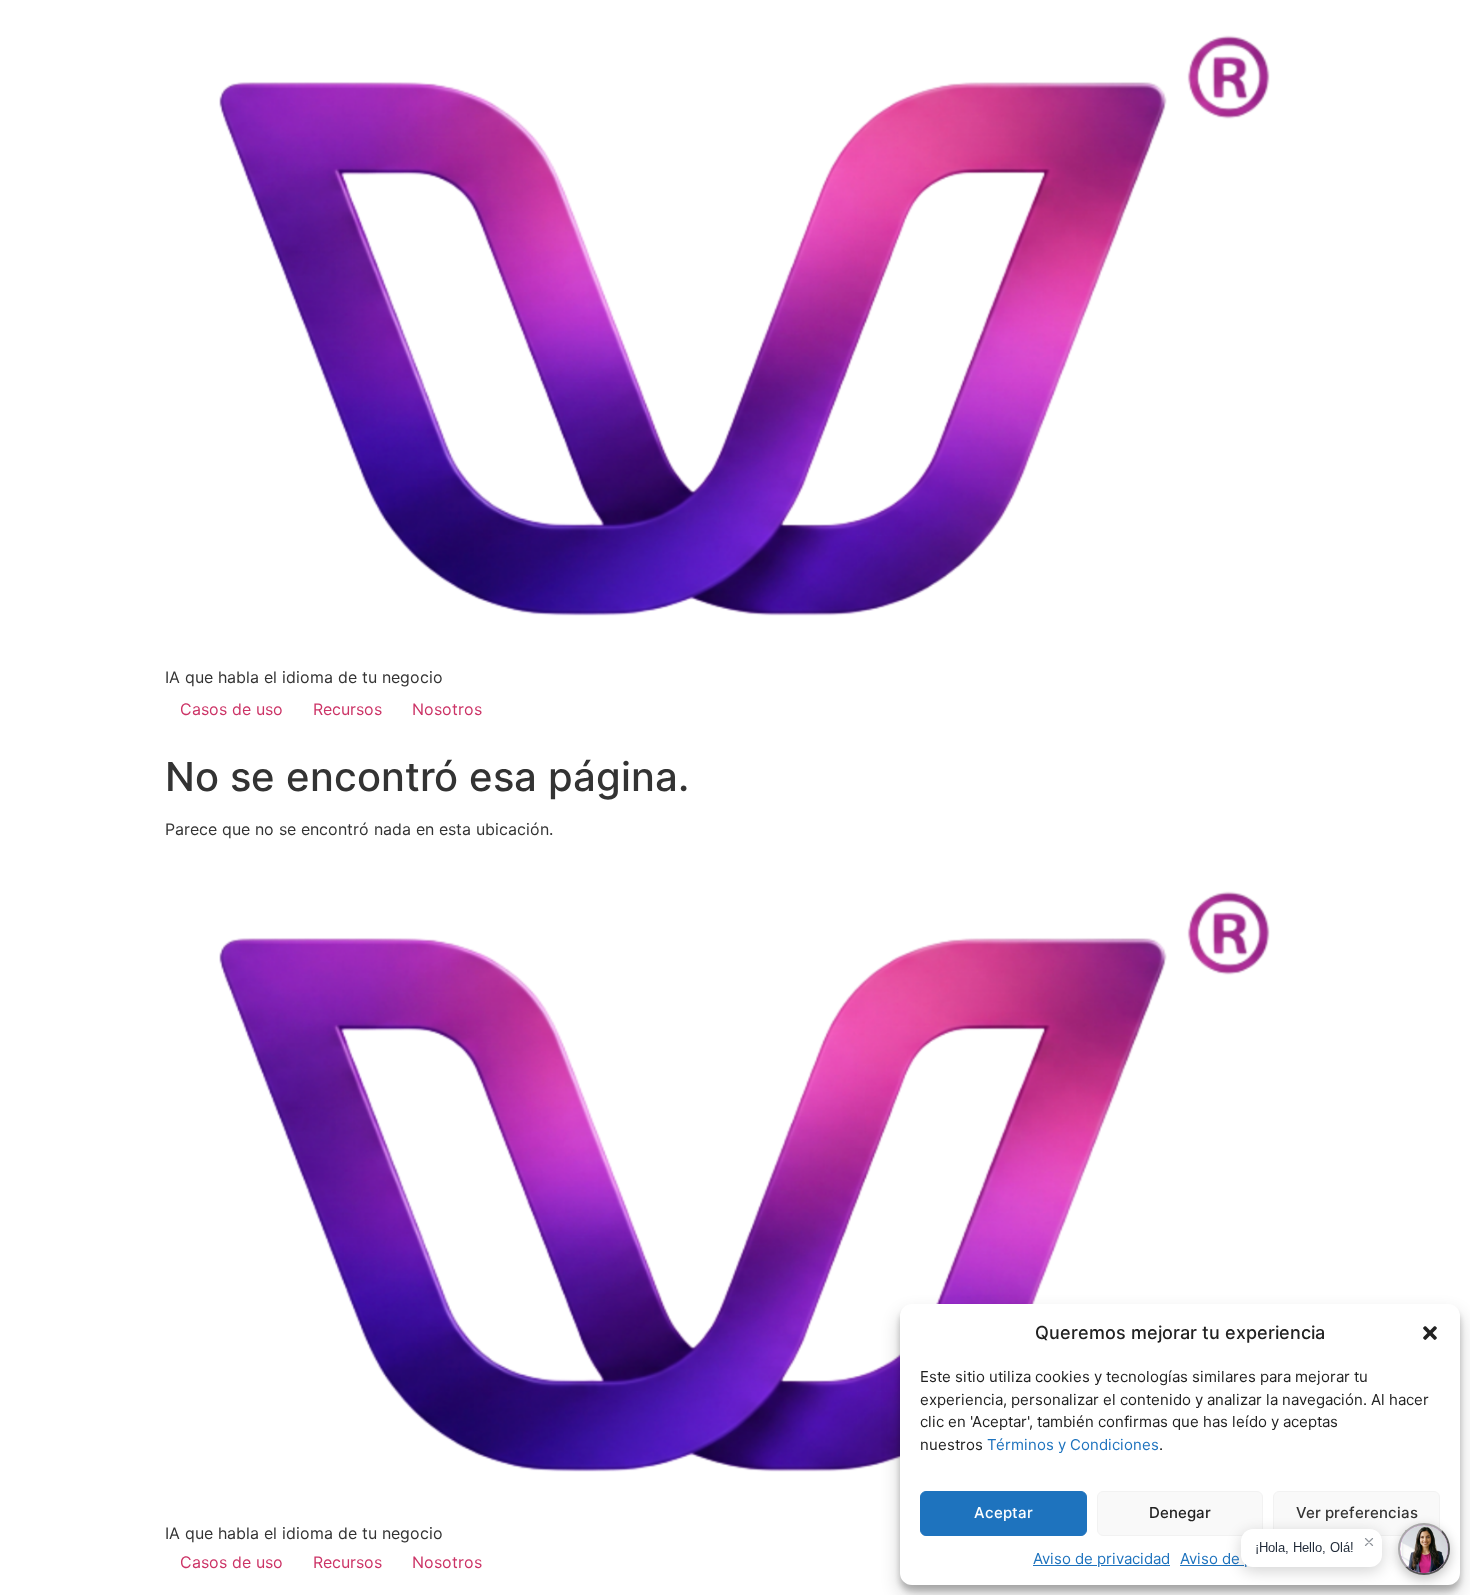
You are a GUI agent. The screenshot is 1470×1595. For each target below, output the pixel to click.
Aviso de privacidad (1101, 1558)
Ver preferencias (1357, 1512)
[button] (1430, 1333)
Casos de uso (231, 709)
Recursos (347, 709)
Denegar (1180, 1512)
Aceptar (1003, 1512)
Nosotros (447, 709)
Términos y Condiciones (1073, 1444)
